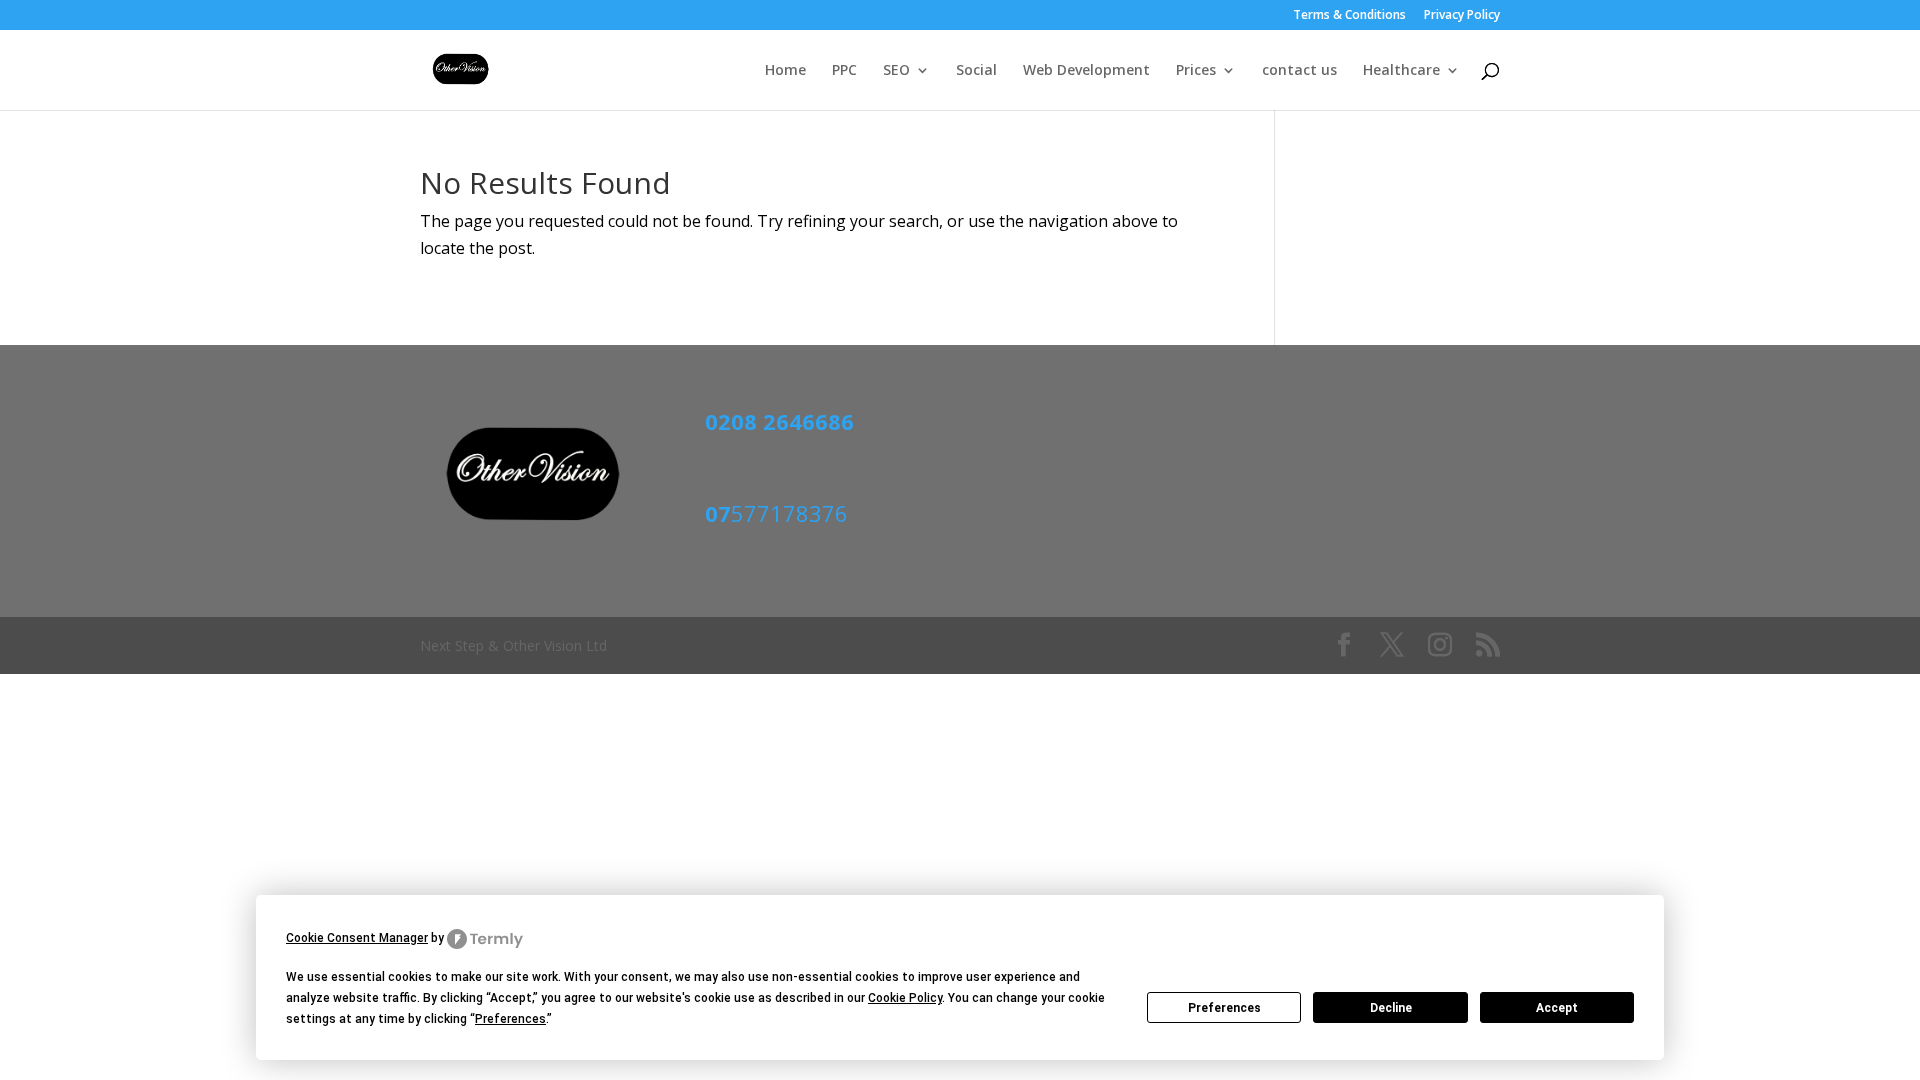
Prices (1196, 71)
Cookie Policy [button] (905, 998)
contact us (1299, 71)
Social (976, 71)
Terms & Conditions (1349, 16)
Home (785, 71)
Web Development (1086, 71)
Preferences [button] (510, 1019)
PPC (844, 71)
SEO (896, 71)
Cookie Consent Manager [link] (357, 938)
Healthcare (1401, 71)
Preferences (1224, 1008)
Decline (1391, 1008)
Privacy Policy (1462, 16)
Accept (1557, 1008)
